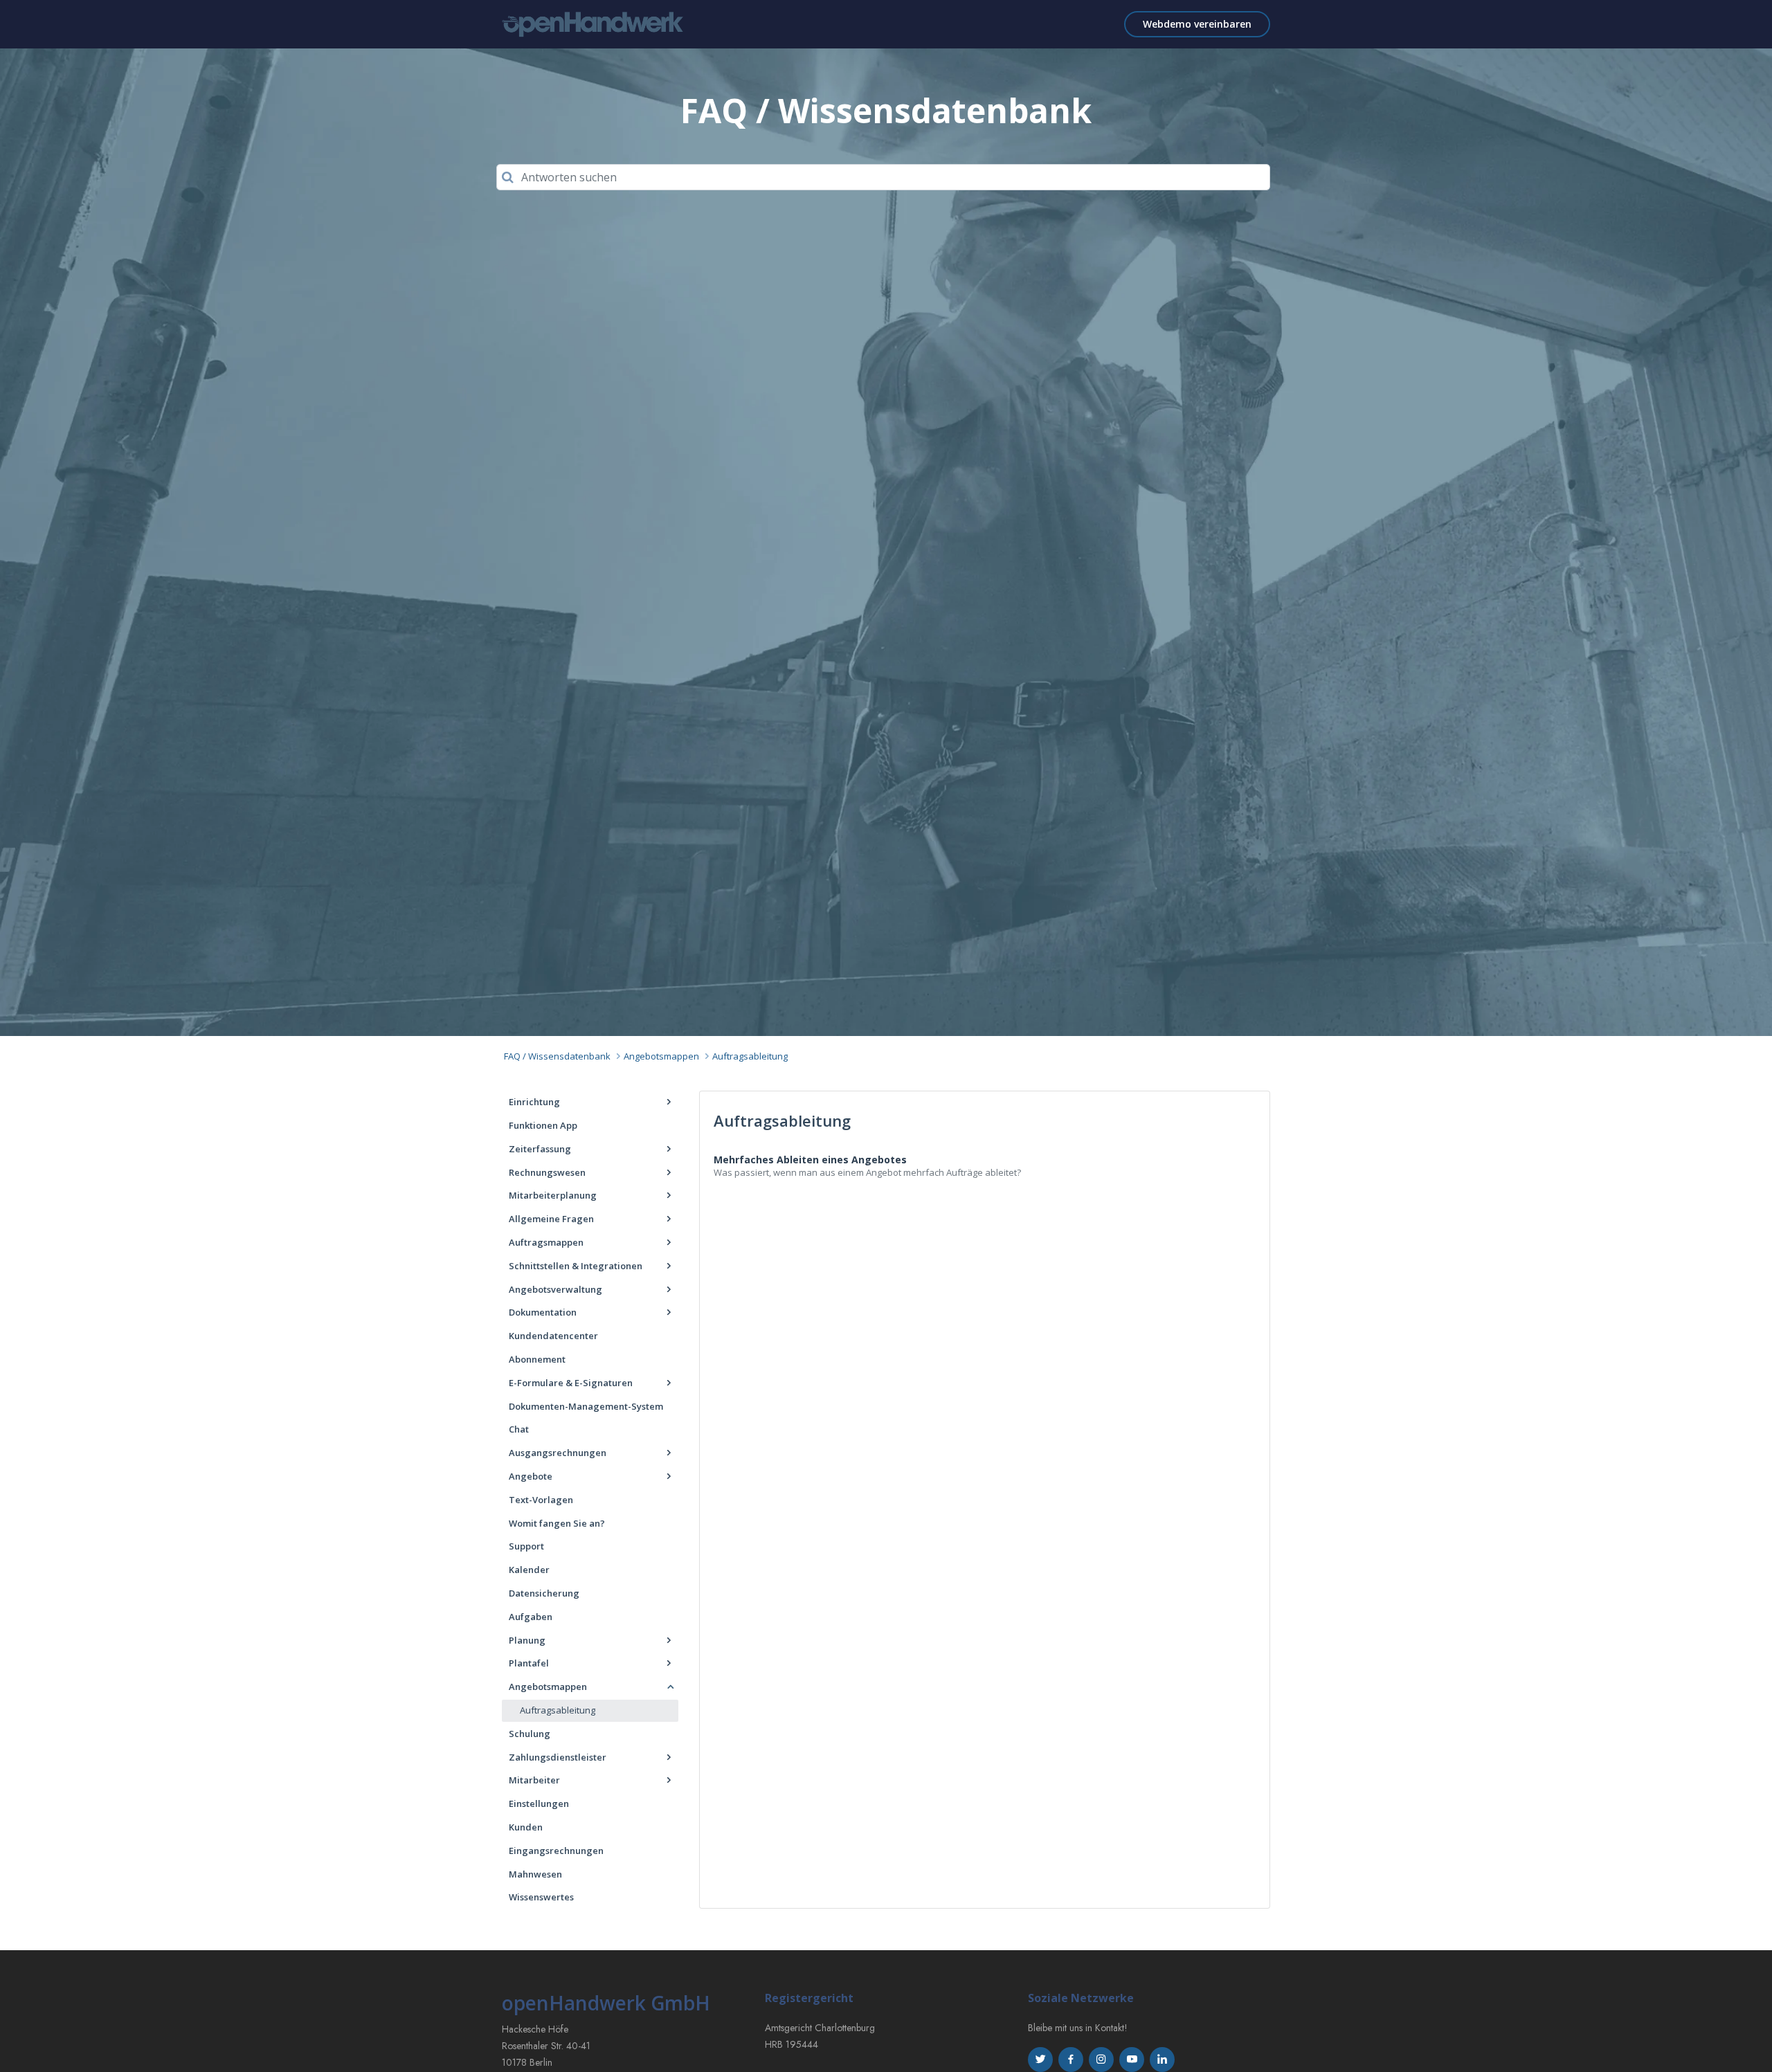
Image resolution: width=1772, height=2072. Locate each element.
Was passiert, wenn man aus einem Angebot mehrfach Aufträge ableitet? (867, 1172)
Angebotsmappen (661, 1056)
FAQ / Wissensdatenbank (557, 1056)
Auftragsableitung (750, 1056)
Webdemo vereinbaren (1197, 24)
